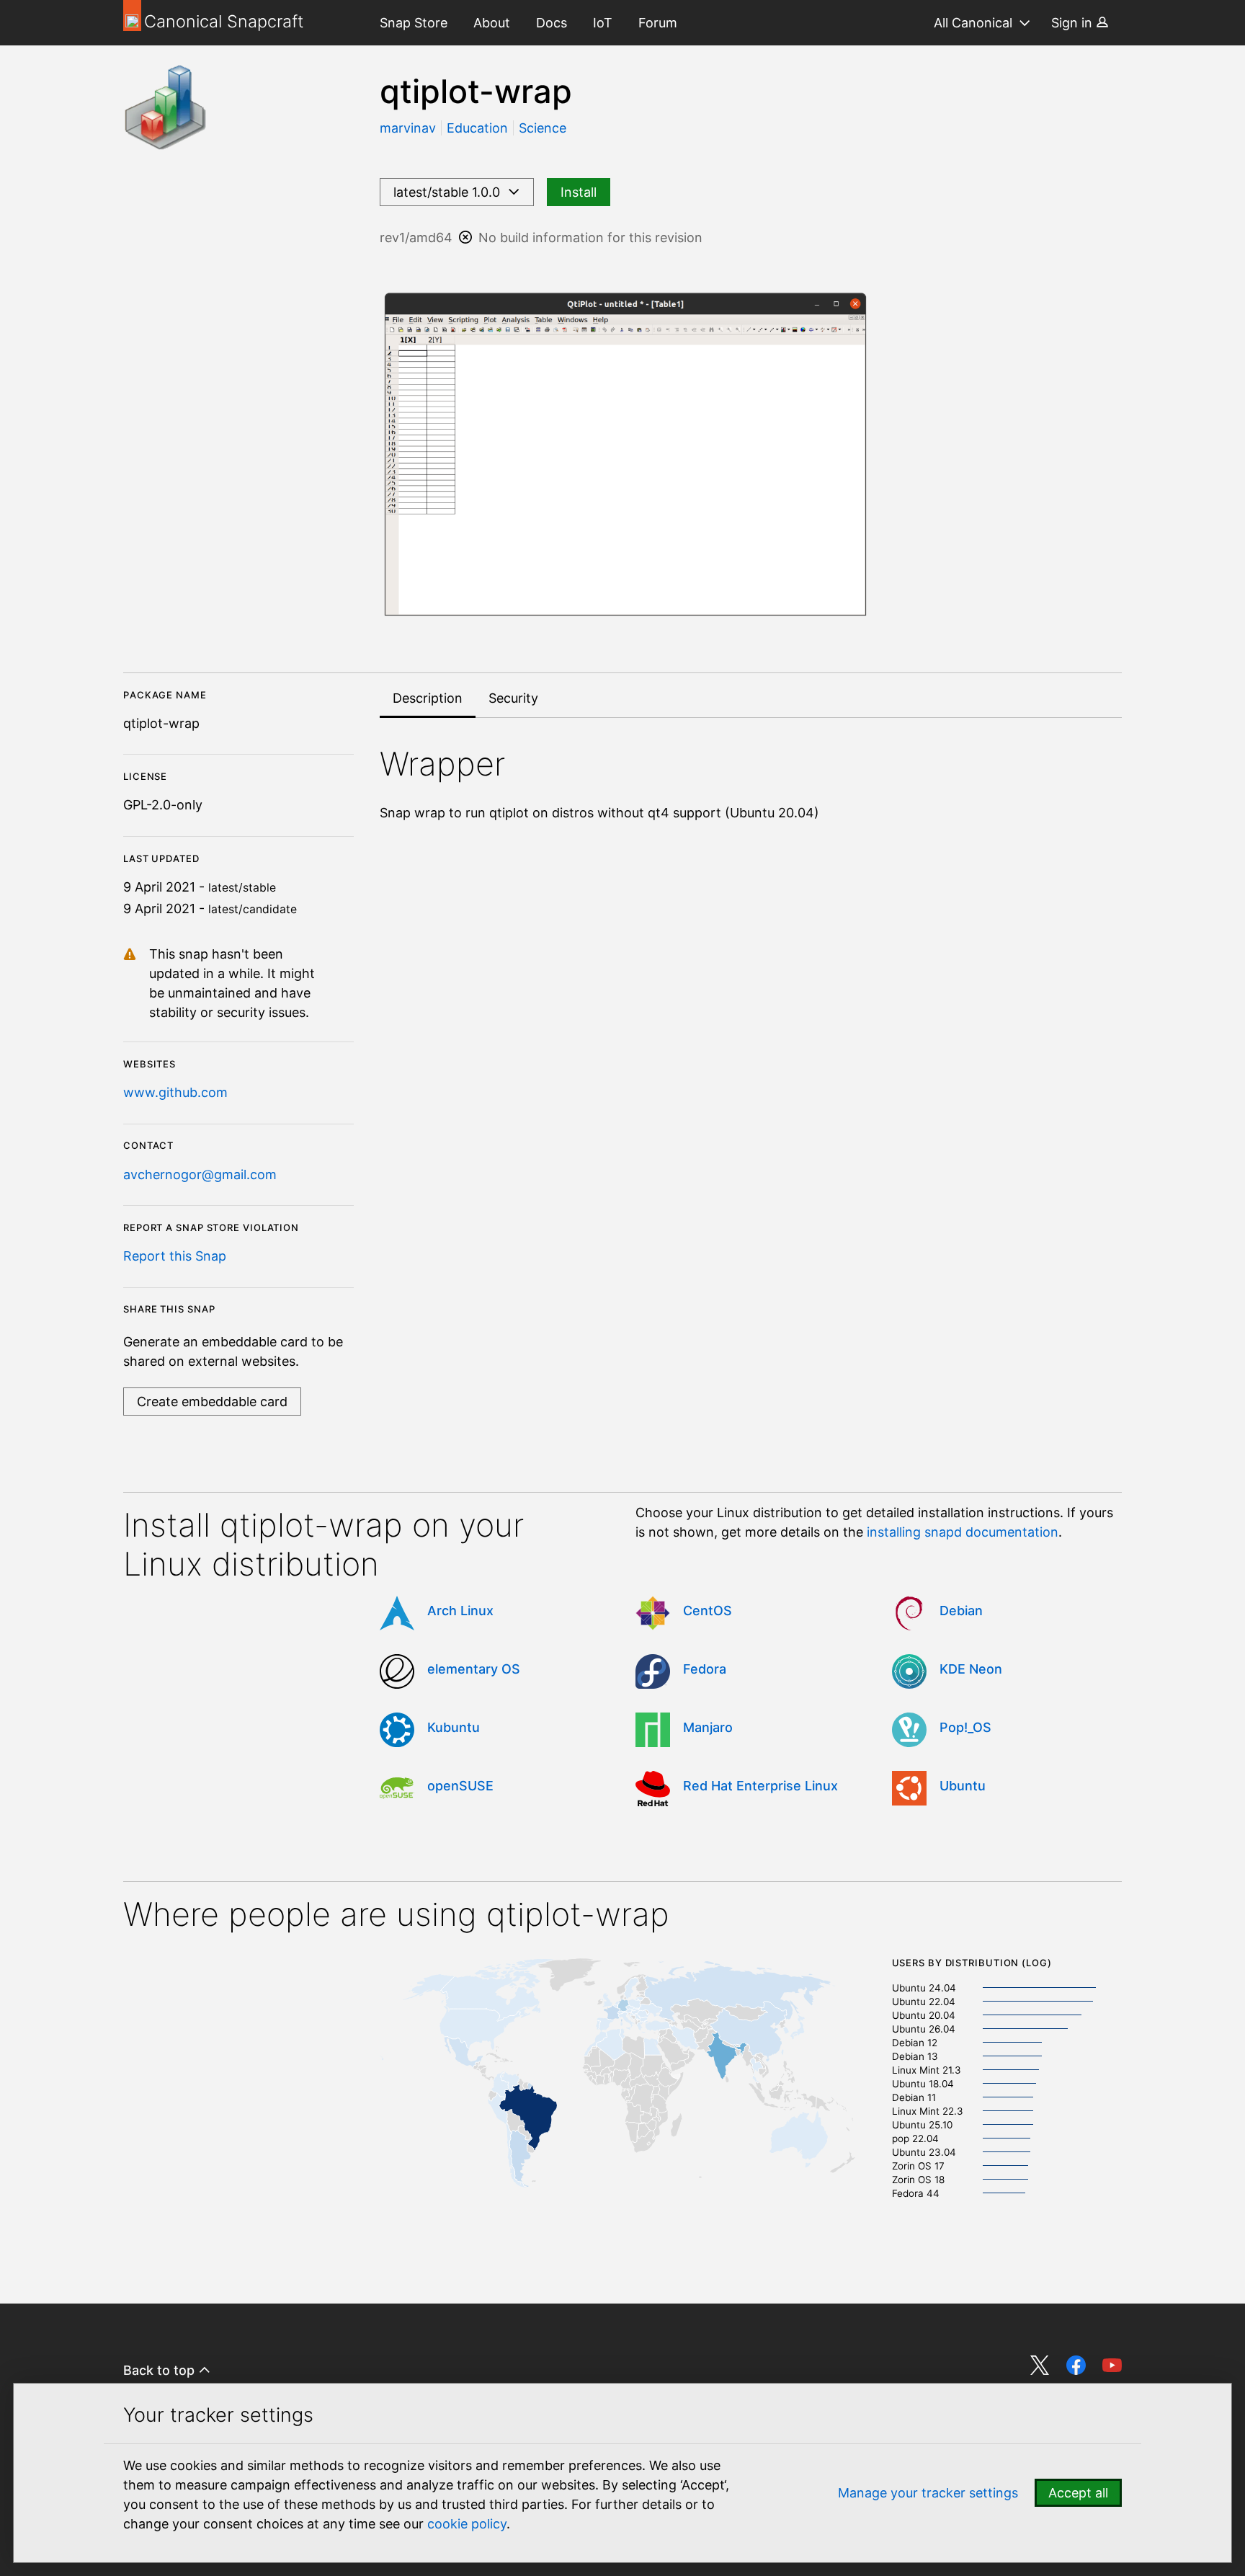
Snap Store (414, 23)
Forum (658, 23)
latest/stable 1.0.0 (450, 192)
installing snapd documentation (963, 1532)
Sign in (1074, 23)
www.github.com (175, 1092)
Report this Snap (175, 1256)
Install (579, 192)
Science (543, 128)
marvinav (410, 128)
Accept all (1078, 2493)
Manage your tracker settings (928, 2493)
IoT (603, 23)
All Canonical (973, 23)
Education (477, 128)
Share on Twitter (1040, 2365)
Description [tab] (428, 698)
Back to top (161, 2370)
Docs (552, 23)
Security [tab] (513, 698)
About (492, 23)
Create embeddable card (212, 1402)
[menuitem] (414, 23)
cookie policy (467, 2524)
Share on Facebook (1076, 2365)
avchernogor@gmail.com (200, 1174)
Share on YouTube (1112, 2365)
